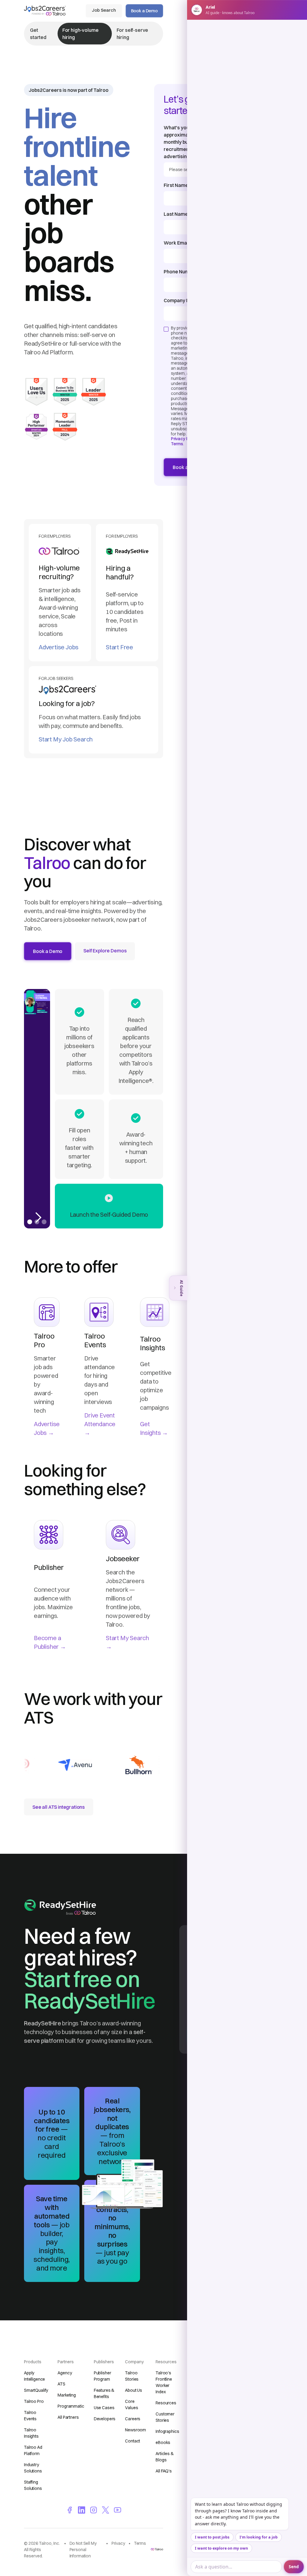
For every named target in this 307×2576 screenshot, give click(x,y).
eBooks (163, 2442)
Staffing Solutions (33, 2485)
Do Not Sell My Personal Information (83, 2550)
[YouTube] (118, 2510)
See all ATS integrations (59, 1807)
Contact (133, 2441)
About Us (134, 2390)
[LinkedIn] (82, 2510)
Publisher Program (103, 2376)
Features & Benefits (104, 2393)
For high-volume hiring (80, 34)
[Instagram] (94, 2510)
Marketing (67, 2395)
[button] (38, 1109)
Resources (166, 2403)
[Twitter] (106, 2510)
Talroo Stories (132, 2376)
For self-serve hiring (133, 34)
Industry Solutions (33, 2468)
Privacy (118, 2543)
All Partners (68, 2417)
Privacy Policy (184, 439)
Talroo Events (30, 2416)
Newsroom (136, 2430)
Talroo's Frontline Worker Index (164, 2382)
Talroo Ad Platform (33, 2450)
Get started (38, 34)
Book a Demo (144, 11)
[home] (45, 10)
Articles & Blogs (165, 2457)
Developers (105, 2419)
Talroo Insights (31, 2433)
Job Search (104, 10)
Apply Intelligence (34, 2376)
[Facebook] (70, 2510)
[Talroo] (157, 2549)
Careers (133, 2419)
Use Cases (104, 2408)
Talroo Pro (34, 2401)
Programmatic (71, 2406)
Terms (177, 444)
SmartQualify (36, 2390)
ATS (61, 2384)
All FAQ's (164, 2471)
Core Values (131, 2405)
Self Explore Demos (105, 951)
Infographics (167, 2431)
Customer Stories (165, 2417)
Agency (65, 2373)
